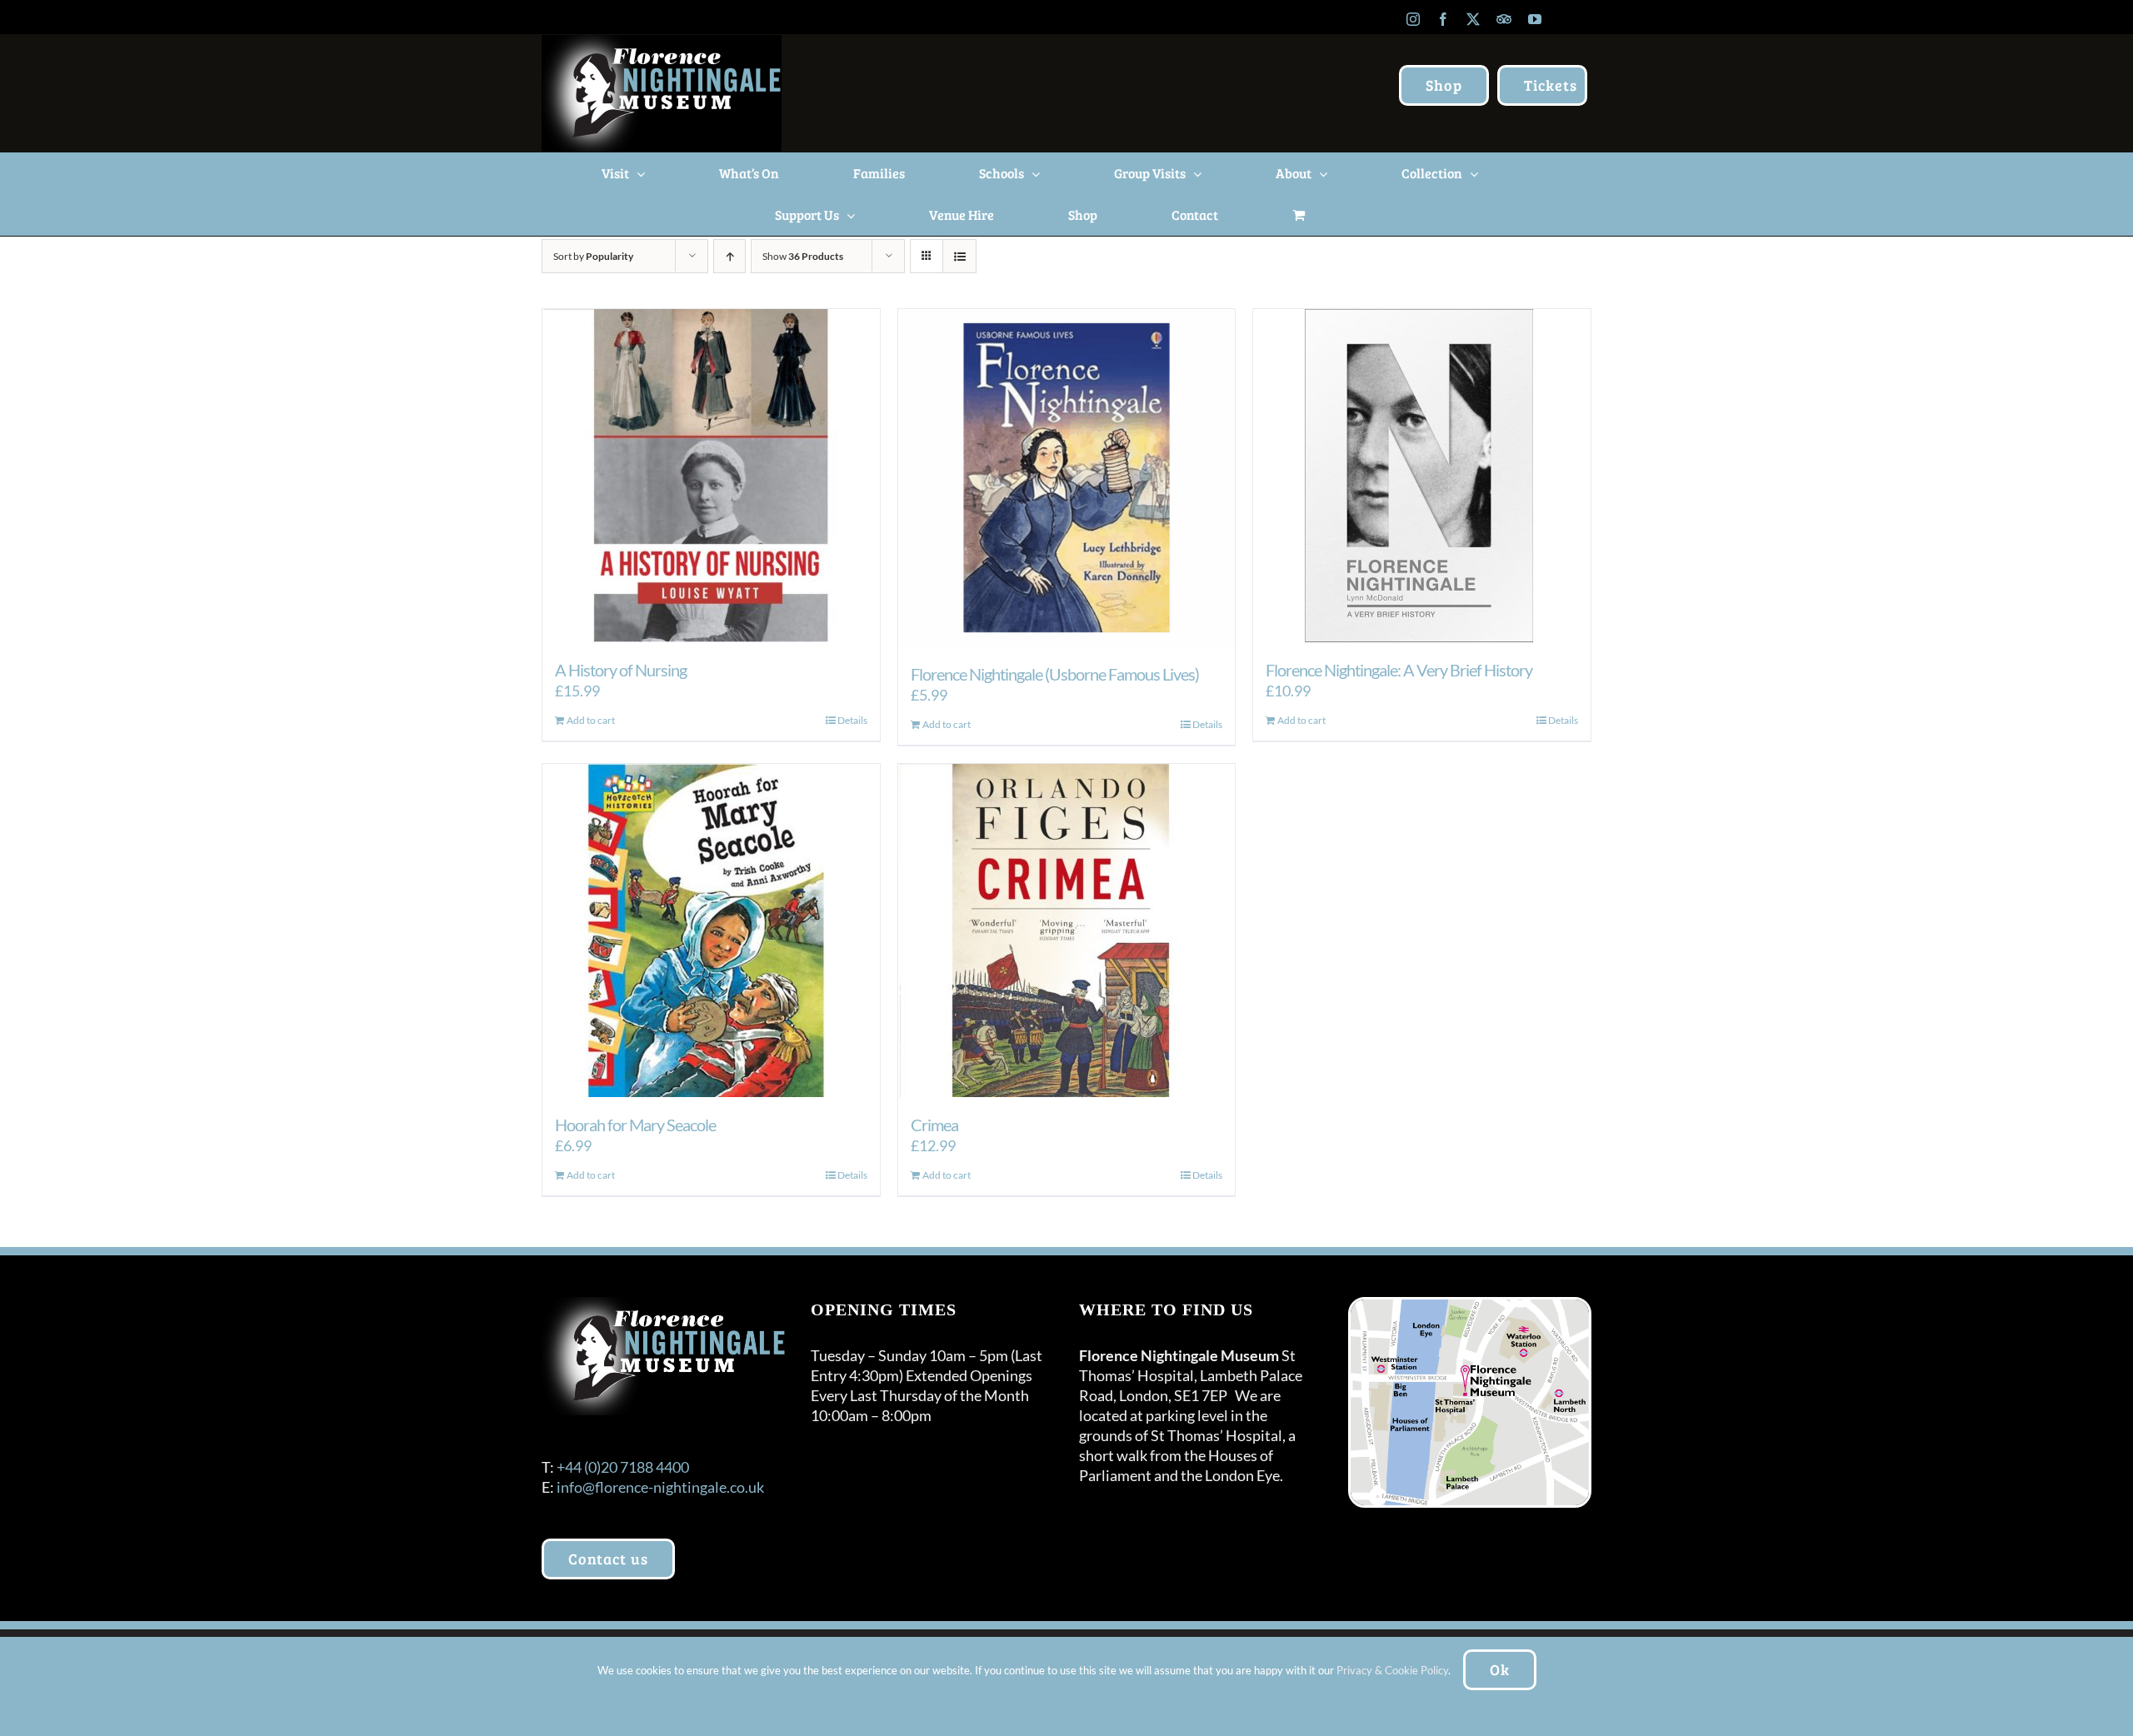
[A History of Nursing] (711, 476)
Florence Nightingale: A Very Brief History (1399, 670)
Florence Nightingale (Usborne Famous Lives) (1055, 674)
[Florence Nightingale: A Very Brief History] (1422, 476)
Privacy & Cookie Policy (1392, 1670)
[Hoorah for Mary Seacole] (711, 930)
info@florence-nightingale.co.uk (660, 1487)
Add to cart (591, 720)
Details (852, 720)
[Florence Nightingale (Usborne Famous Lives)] (1067, 478)
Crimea (934, 1125)
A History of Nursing (621, 670)
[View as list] (959, 256)
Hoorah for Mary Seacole (635, 1125)
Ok (1500, 1669)
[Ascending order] (729, 256)
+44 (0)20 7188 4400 (623, 1467)
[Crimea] (1067, 930)
